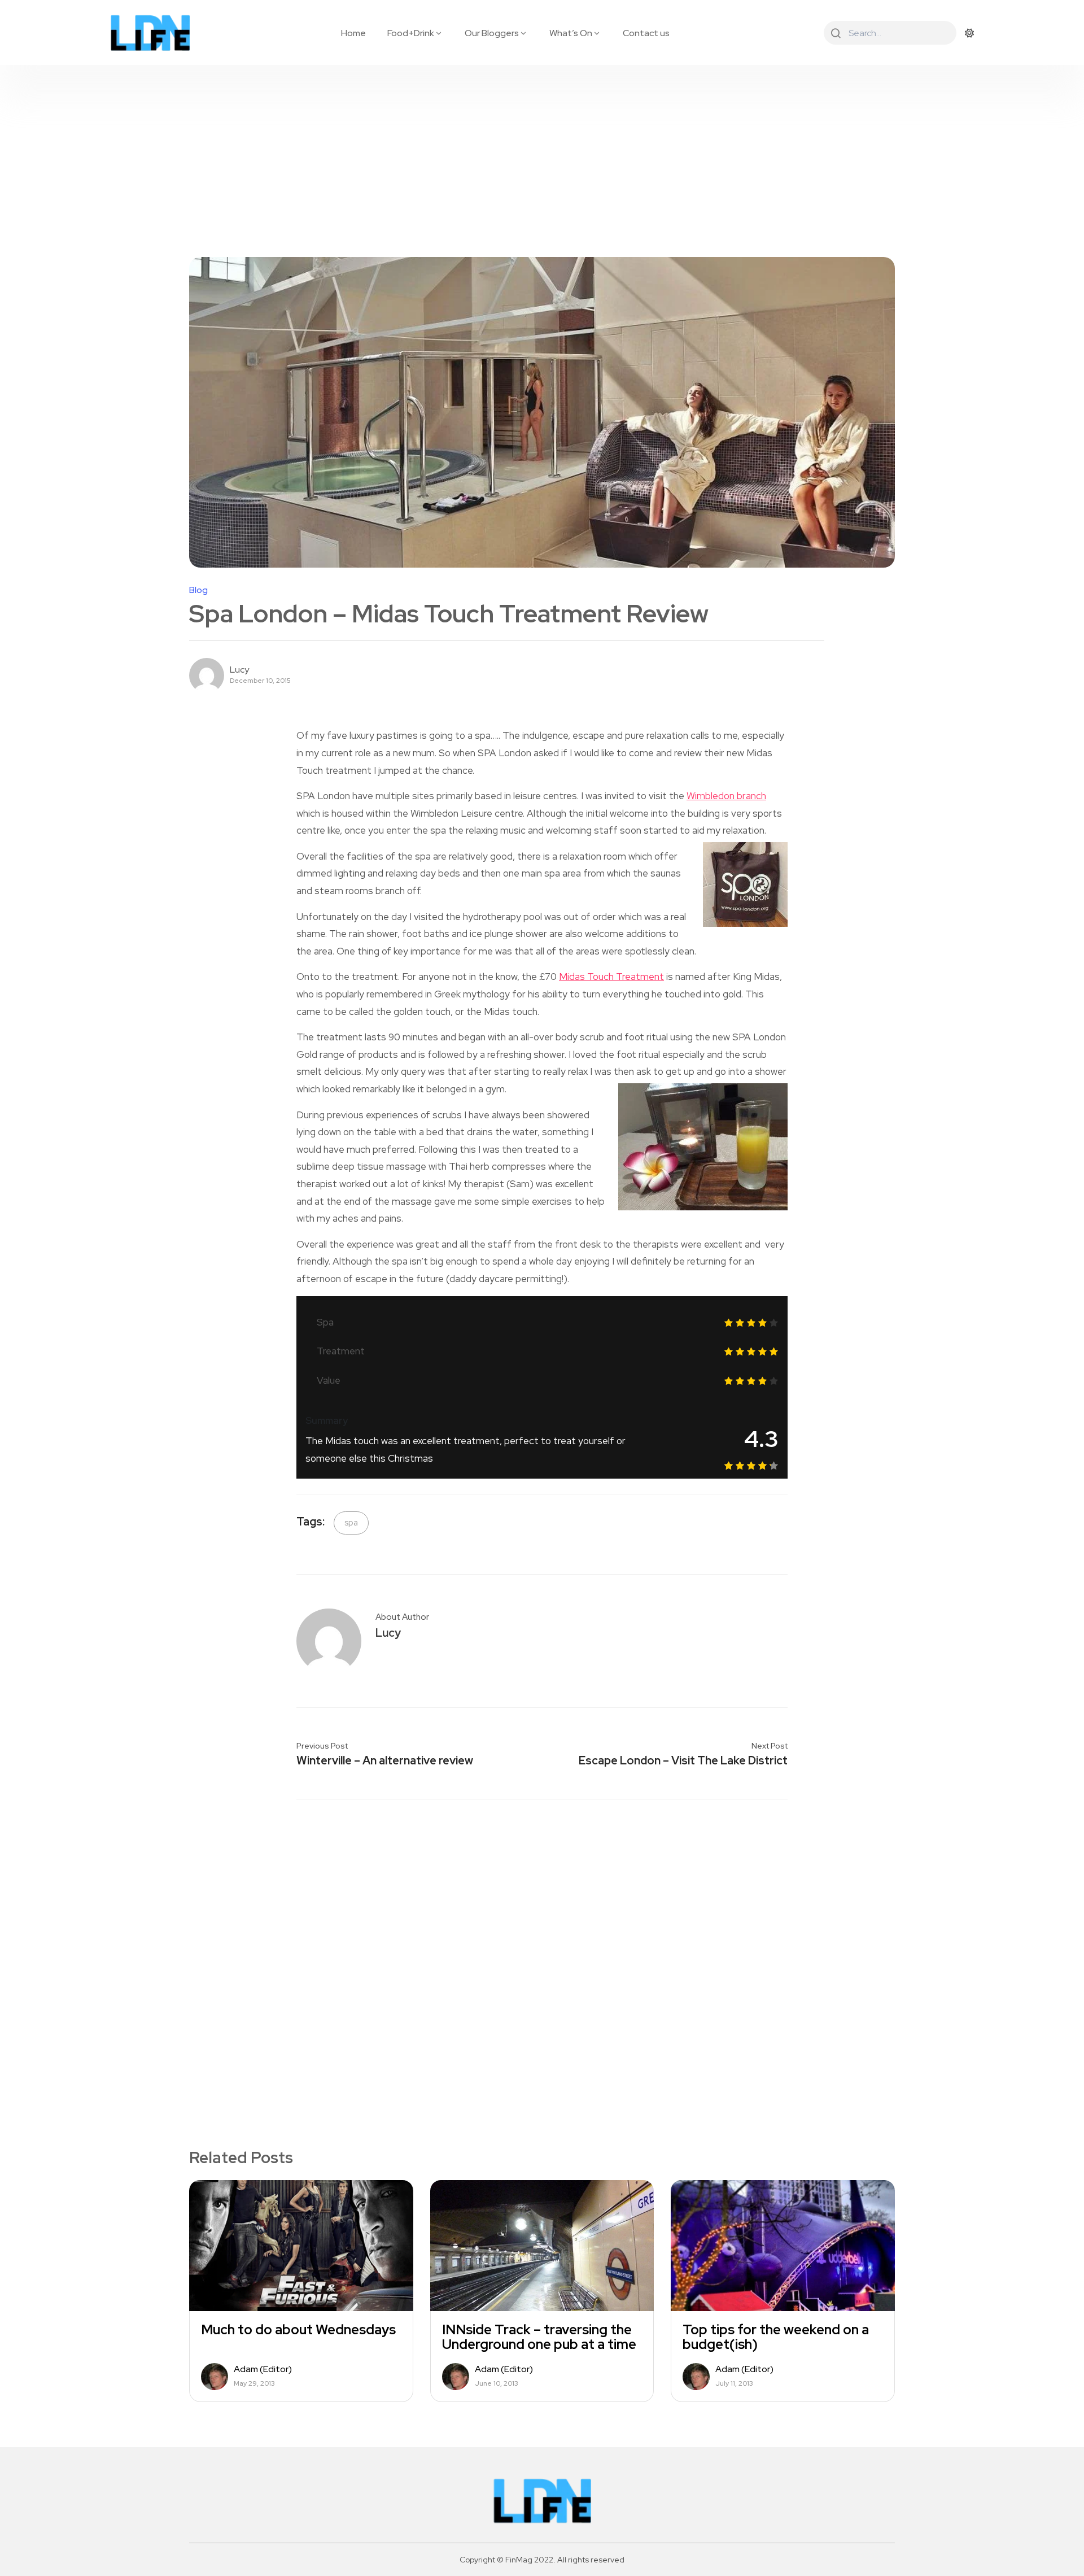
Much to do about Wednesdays (298, 2330)
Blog (198, 590)
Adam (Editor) (263, 2369)
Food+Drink (411, 33)
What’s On (571, 33)
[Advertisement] (542, 150)
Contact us (646, 33)
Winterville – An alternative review (385, 1760)
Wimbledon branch (726, 796)
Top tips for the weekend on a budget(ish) (776, 2337)
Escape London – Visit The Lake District (683, 1760)
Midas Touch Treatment (611, 977)
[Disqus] (542, 1955)
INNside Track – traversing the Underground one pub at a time (539, 2337)
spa (351, 1523)
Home (353, 33)
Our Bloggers (492, 33)
